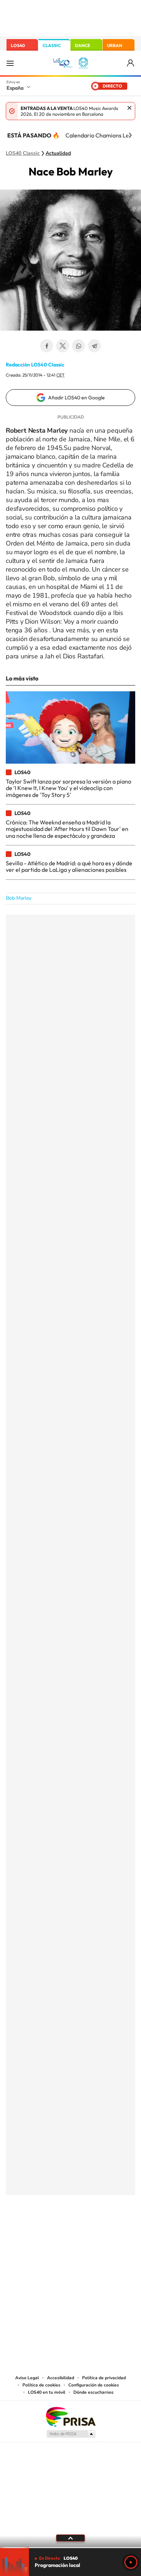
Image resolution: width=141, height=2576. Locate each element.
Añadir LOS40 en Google (76, 398)
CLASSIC (52, 45)
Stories (114, 2231)
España (15, 88)
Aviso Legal (27, 2378)
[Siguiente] (130, 135)
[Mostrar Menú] (10, 63)
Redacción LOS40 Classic (35, 365)
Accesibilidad (61, 2378)
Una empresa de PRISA (70, 2416)
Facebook (47, 346)
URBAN (115, 45)
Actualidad (58, 153)
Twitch (99, 2231)
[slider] (70, 2548)
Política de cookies (41, 2385)
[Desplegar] (70, 2538)
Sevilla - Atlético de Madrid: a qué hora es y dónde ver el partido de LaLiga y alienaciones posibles (69, 866)
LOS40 (18, 45)
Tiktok (42, 2231)
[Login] (131, 63)
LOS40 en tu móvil (47, 2392)
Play (131, 2562)
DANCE (82, 45)
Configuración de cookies (94, 2385)
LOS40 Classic (23, 153)
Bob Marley (19, 898)
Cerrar (129, 108)
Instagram (27, 2231)
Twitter (63, 346)
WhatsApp (78, 346)
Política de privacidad (104, 2378)
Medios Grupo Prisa (71, 2434)
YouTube (56, 2231)
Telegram (94, 346)
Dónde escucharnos (93, 2392)
